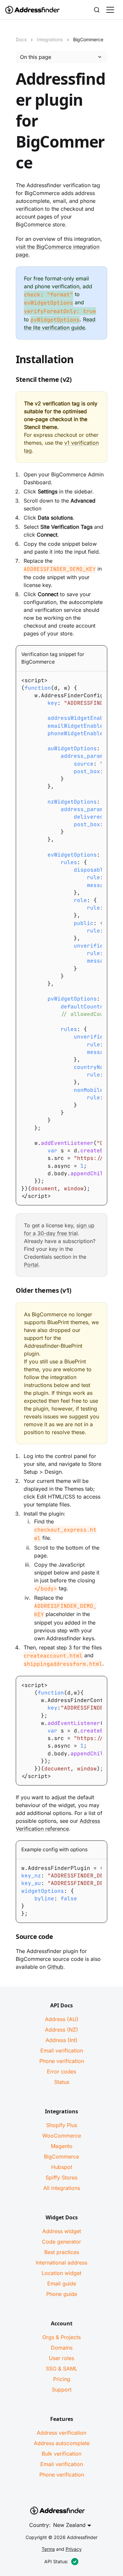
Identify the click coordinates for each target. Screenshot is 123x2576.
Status (62, 2082)
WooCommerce (62, 2136)
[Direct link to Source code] (10, 1938)
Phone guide (62, 2294)
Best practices (62, 2252)
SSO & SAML (62, 2369)
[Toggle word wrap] (90, 677)
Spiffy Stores (61, 2177)
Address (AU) (62, 2019)
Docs (21, 39)
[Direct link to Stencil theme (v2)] (10, 381)
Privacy (74, 2549)
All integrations (62, 2188)
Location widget (61, 2273)
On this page (36, 57)
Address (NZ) (61, 2030)
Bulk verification (61, 2454)
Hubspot (62, 2167)
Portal (31, 1265)
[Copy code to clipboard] (102, 677)
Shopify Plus (62, 2125)
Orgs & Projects (61, 2337)
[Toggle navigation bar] (110, 10)
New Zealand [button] (69, 2525)
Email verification (62, 2051)
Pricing (62, 2379)
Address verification (61, 2433)
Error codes (61, 2071)
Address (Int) (61, 2040)
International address (61, 2263)
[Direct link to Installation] (10, 361)
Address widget (62, 2231)
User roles (61, 2358)
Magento (62, 2146)
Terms (48, 2549)
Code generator (61, 2242)
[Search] (97, 10)
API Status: (56, 2561)
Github (55, 1967)
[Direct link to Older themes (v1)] (10, 1292)
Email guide (62, 2283)
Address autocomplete (62, 2443)
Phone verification (62, 2061)
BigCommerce (61, 2157)
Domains (62, 2348)
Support (62, 2389)
